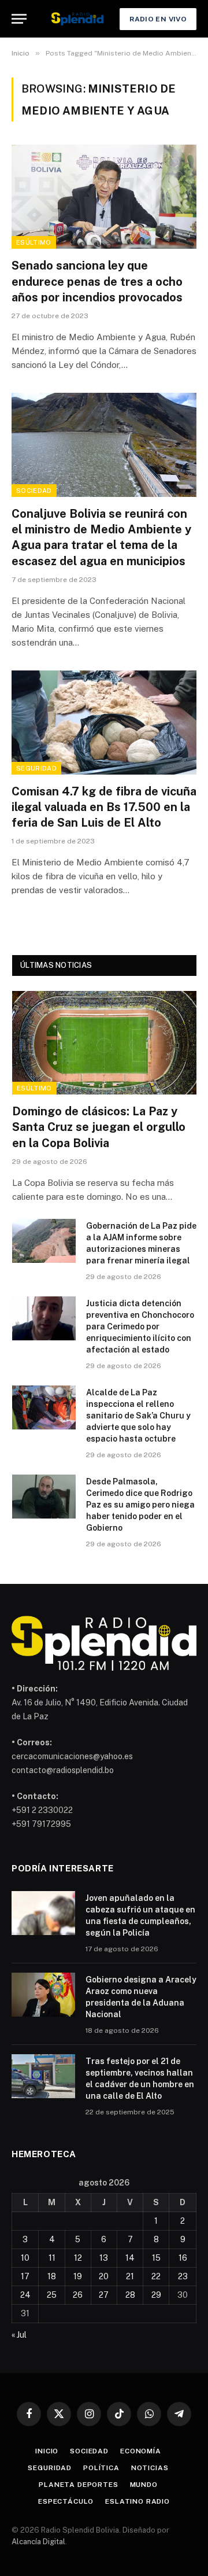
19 (78, 2276)
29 (156, 2295)
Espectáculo (66, 2501)
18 (52, 2276)
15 (156, 2258)
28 (130, 2295)
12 (78, 2258)
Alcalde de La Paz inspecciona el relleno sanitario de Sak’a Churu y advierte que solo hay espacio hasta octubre (138, 1416)
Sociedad (34, 491)
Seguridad (36, 768)
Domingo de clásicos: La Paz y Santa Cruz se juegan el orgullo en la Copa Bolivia (99, 1127)
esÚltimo (34, 242)
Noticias (150, 2468)
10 (25, 2258)
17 (25, 2276)
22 (156, 2276)
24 (25, 2295)
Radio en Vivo (158, 19)
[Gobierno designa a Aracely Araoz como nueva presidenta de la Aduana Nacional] (43, 1995)
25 (52, 2295)
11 (52, 2258)
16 (183, 2258)
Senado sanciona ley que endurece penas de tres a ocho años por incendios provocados (97, 281)
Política (101, 2468)
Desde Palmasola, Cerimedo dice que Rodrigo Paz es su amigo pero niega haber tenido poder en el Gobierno (140, 1505)
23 (183, 2276)
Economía (141, 2451)
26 (78, 2295)
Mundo (144, 2485)
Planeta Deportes (78, 2485)
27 (104, 2295)
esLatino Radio (138, 2501)
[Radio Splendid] (77, 19)
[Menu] (19, 19)
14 (130, 2258)
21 (130, 2276)
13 (104, 2258)
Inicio (47, 2451)
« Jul (19, 2335)
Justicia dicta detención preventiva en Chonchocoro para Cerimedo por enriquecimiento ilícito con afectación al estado (140, 1326)
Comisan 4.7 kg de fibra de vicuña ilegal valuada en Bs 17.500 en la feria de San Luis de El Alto (104, 807)
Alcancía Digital (38, 2542)
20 (104, 2276)
